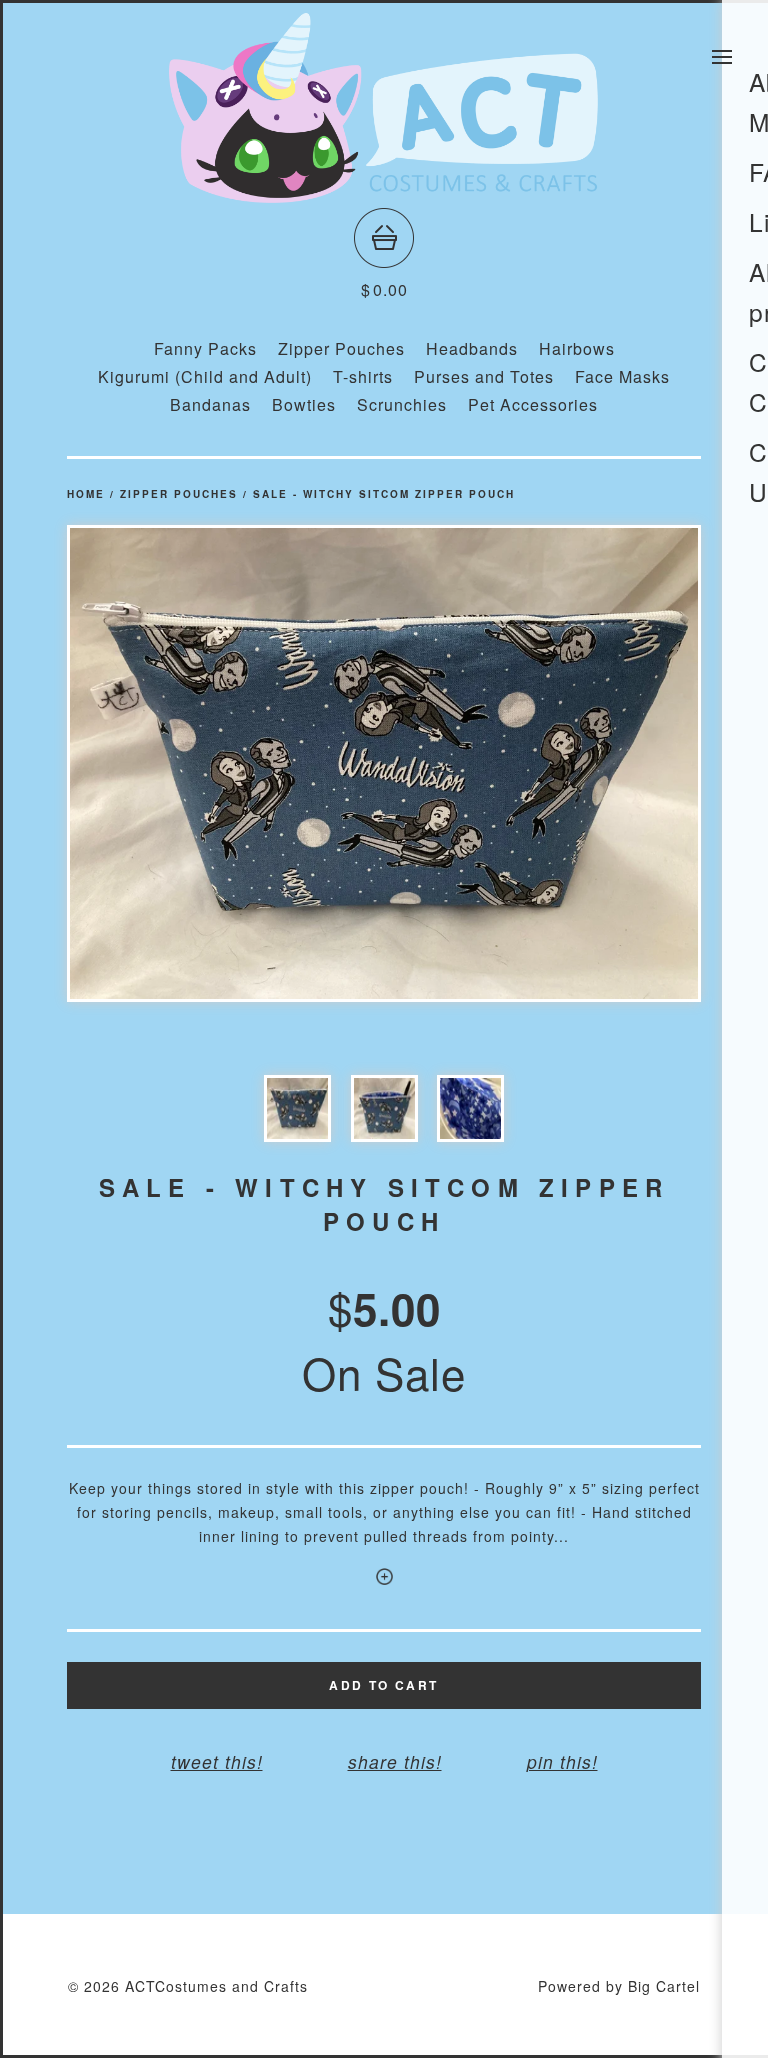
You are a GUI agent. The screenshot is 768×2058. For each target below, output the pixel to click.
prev (225, 763)
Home (86, 494)
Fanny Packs (205, 348)
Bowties (304, 404)
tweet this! (217, 1761)
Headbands (472, 348)
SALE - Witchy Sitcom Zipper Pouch (384, 494)
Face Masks (622, 376)
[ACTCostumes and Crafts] (384, 193)
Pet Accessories (533, 404)
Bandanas (210, 404)
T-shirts (363, 376)
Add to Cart (383, 1685)
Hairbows (577, 348)
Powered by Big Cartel (619, 1986)
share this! (395, 1761)
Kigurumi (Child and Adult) (205, 376)
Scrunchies (402, 404)
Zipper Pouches (341, 348)
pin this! (562, 1761)
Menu (722, 57)
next (542, 763)
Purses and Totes (484, 376)
